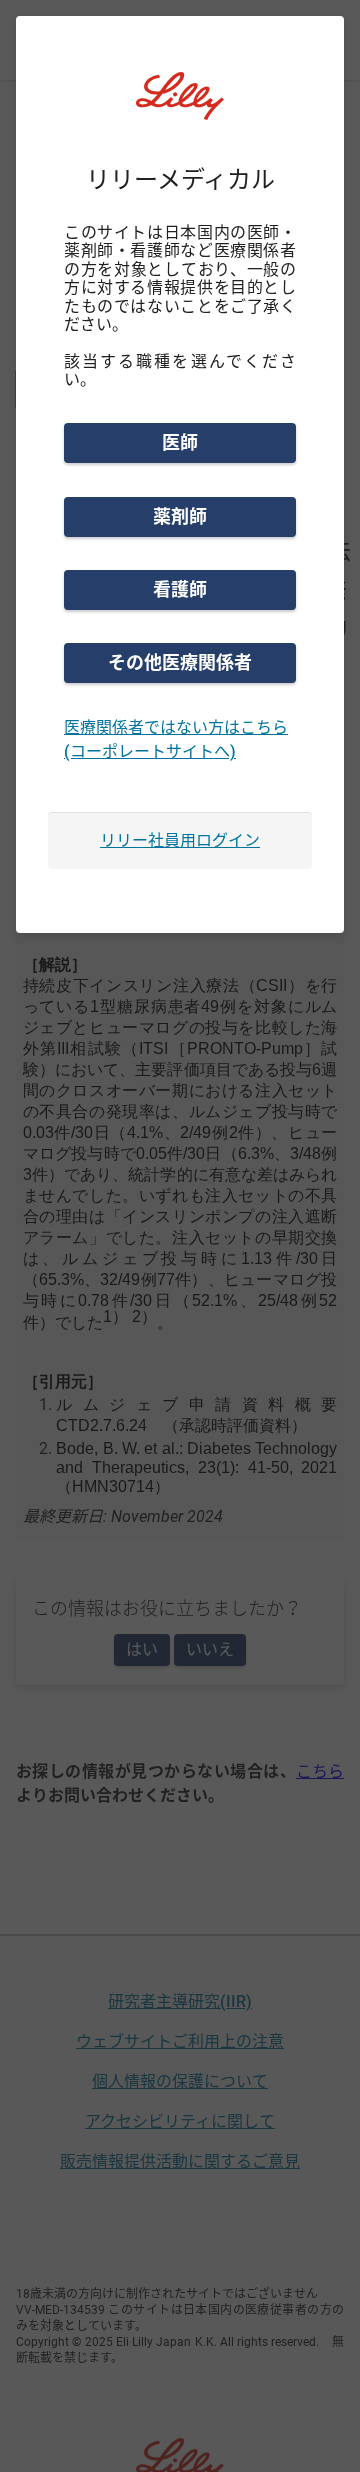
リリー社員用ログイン (180, 840)
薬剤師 (180, 516)
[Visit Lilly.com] (180, 108)
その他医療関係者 (180, 662)
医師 (180, 442)
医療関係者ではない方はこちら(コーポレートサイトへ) (176, 739)
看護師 (180, 589)
